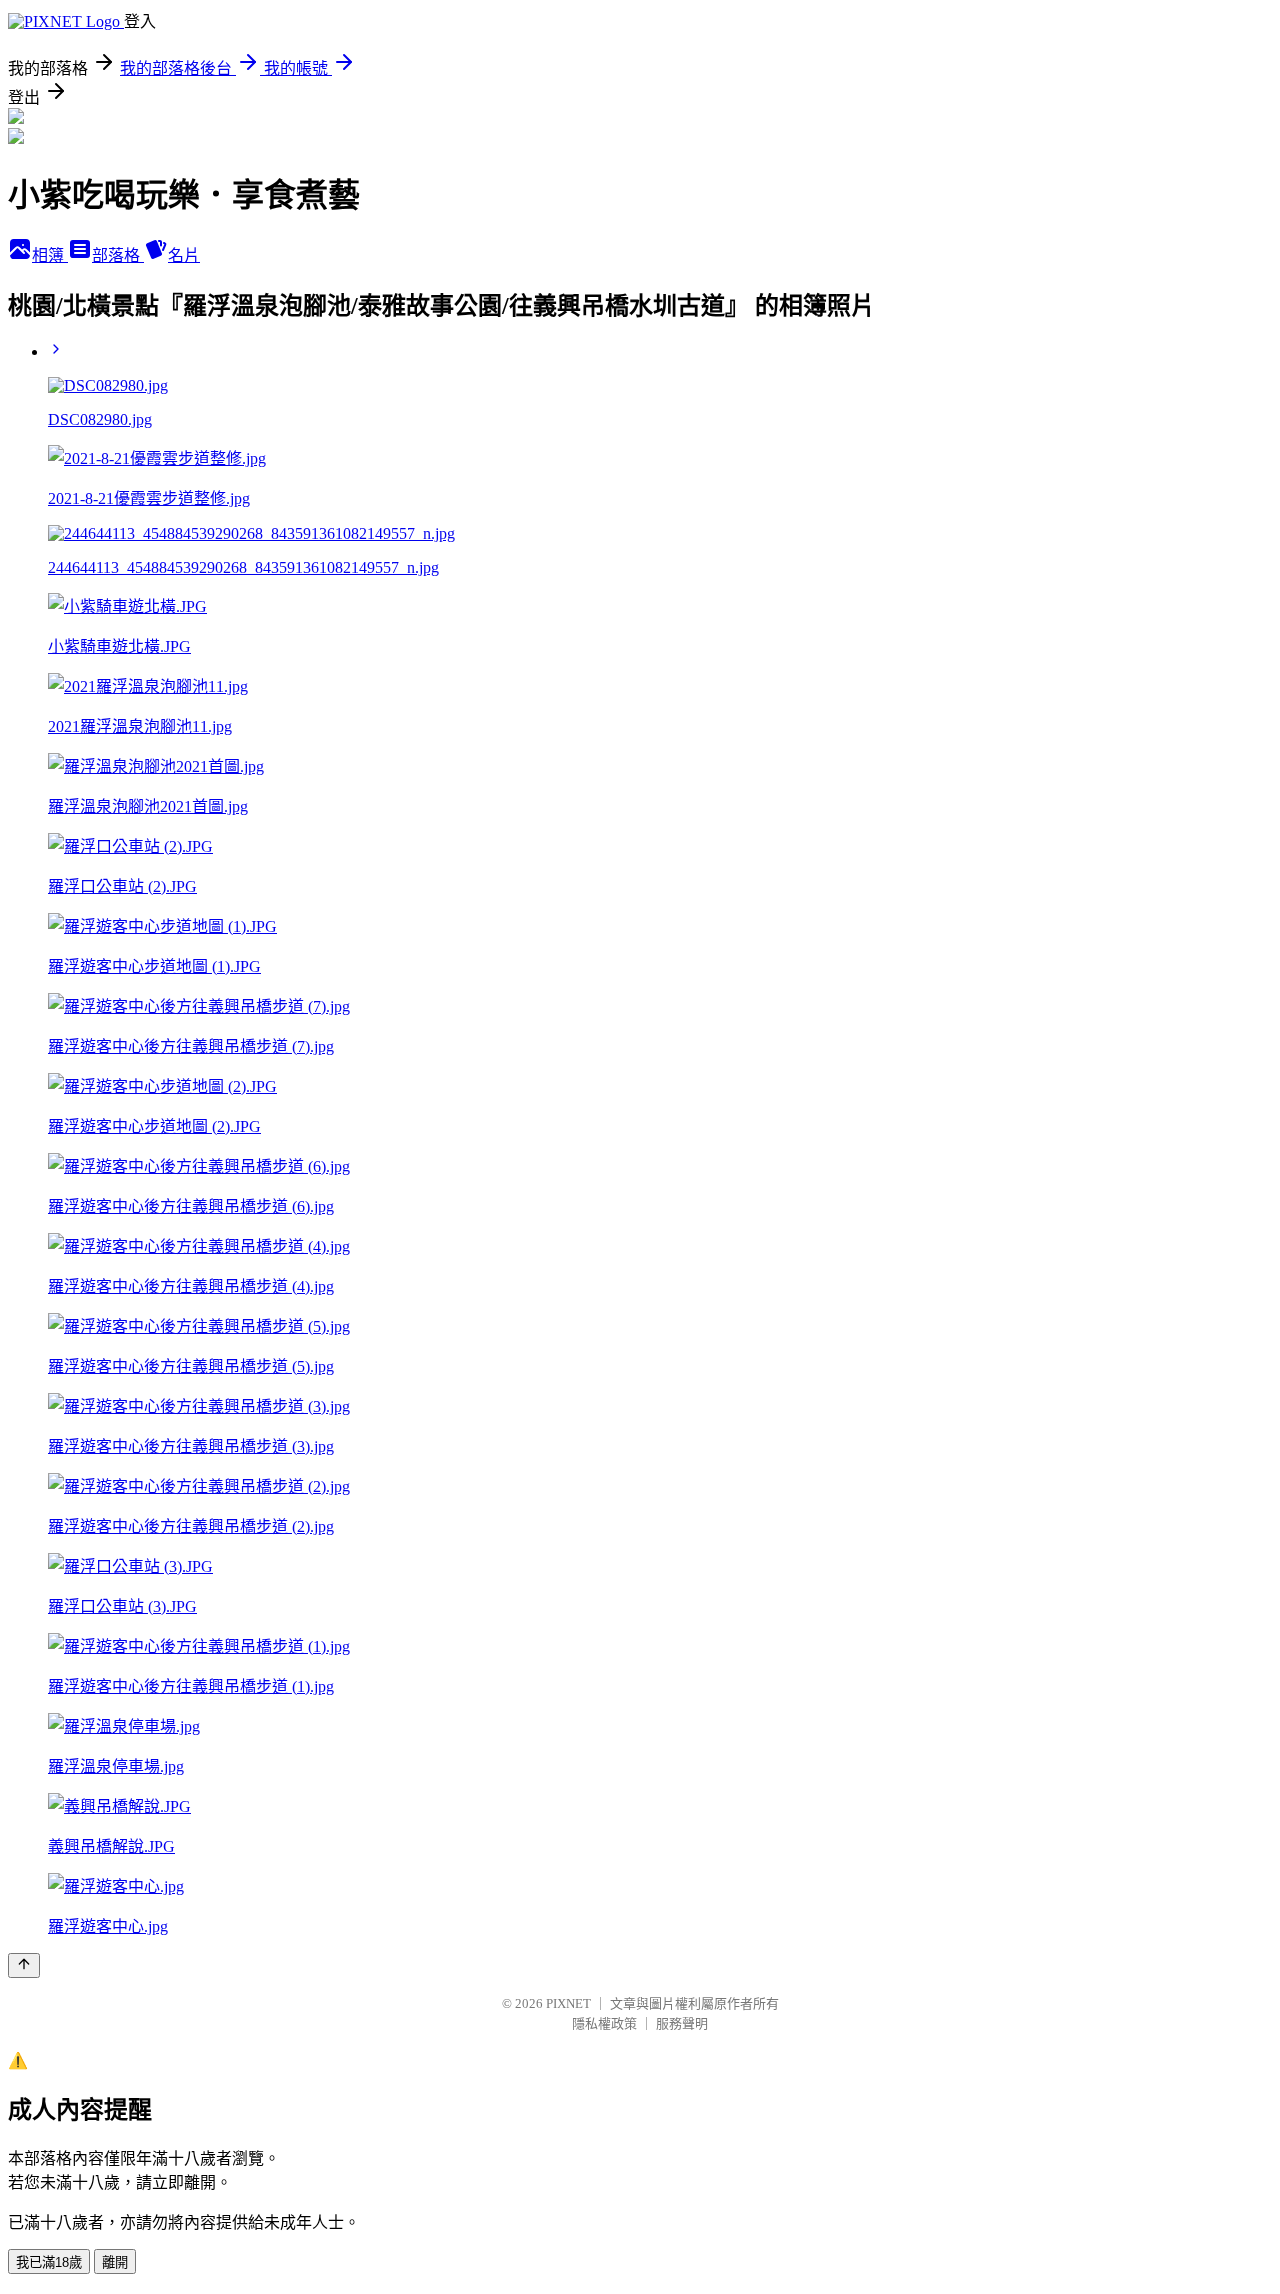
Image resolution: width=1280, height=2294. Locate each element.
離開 (115, 2262)
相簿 (50, 255)
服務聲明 (682, 2023)
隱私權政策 (604, 2023)
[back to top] (24, 1965)
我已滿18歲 (49, 2262)
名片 (184, 255)
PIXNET (568, 2003)
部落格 (118, 255)
